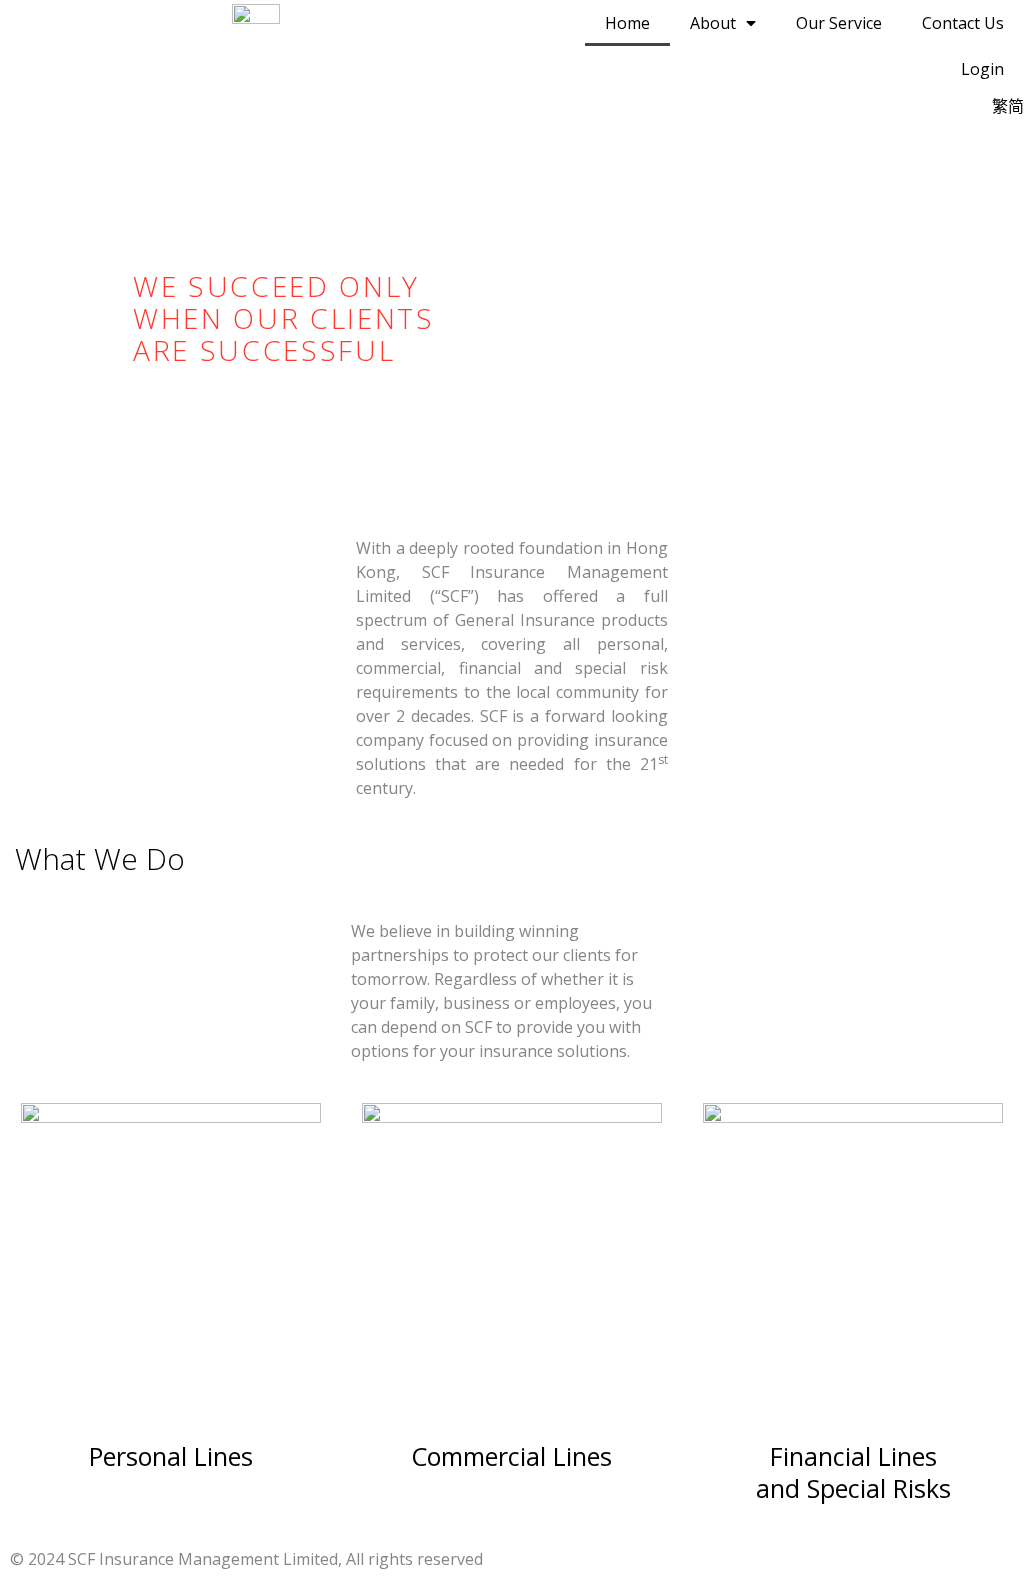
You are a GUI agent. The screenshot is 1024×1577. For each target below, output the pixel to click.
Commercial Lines (511, 1456)
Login (982, 69)
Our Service (839, 23)
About (713, 23)
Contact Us (963, 23)
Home (627, 23)
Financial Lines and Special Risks (853, 1472)
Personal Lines (171, 1456)
